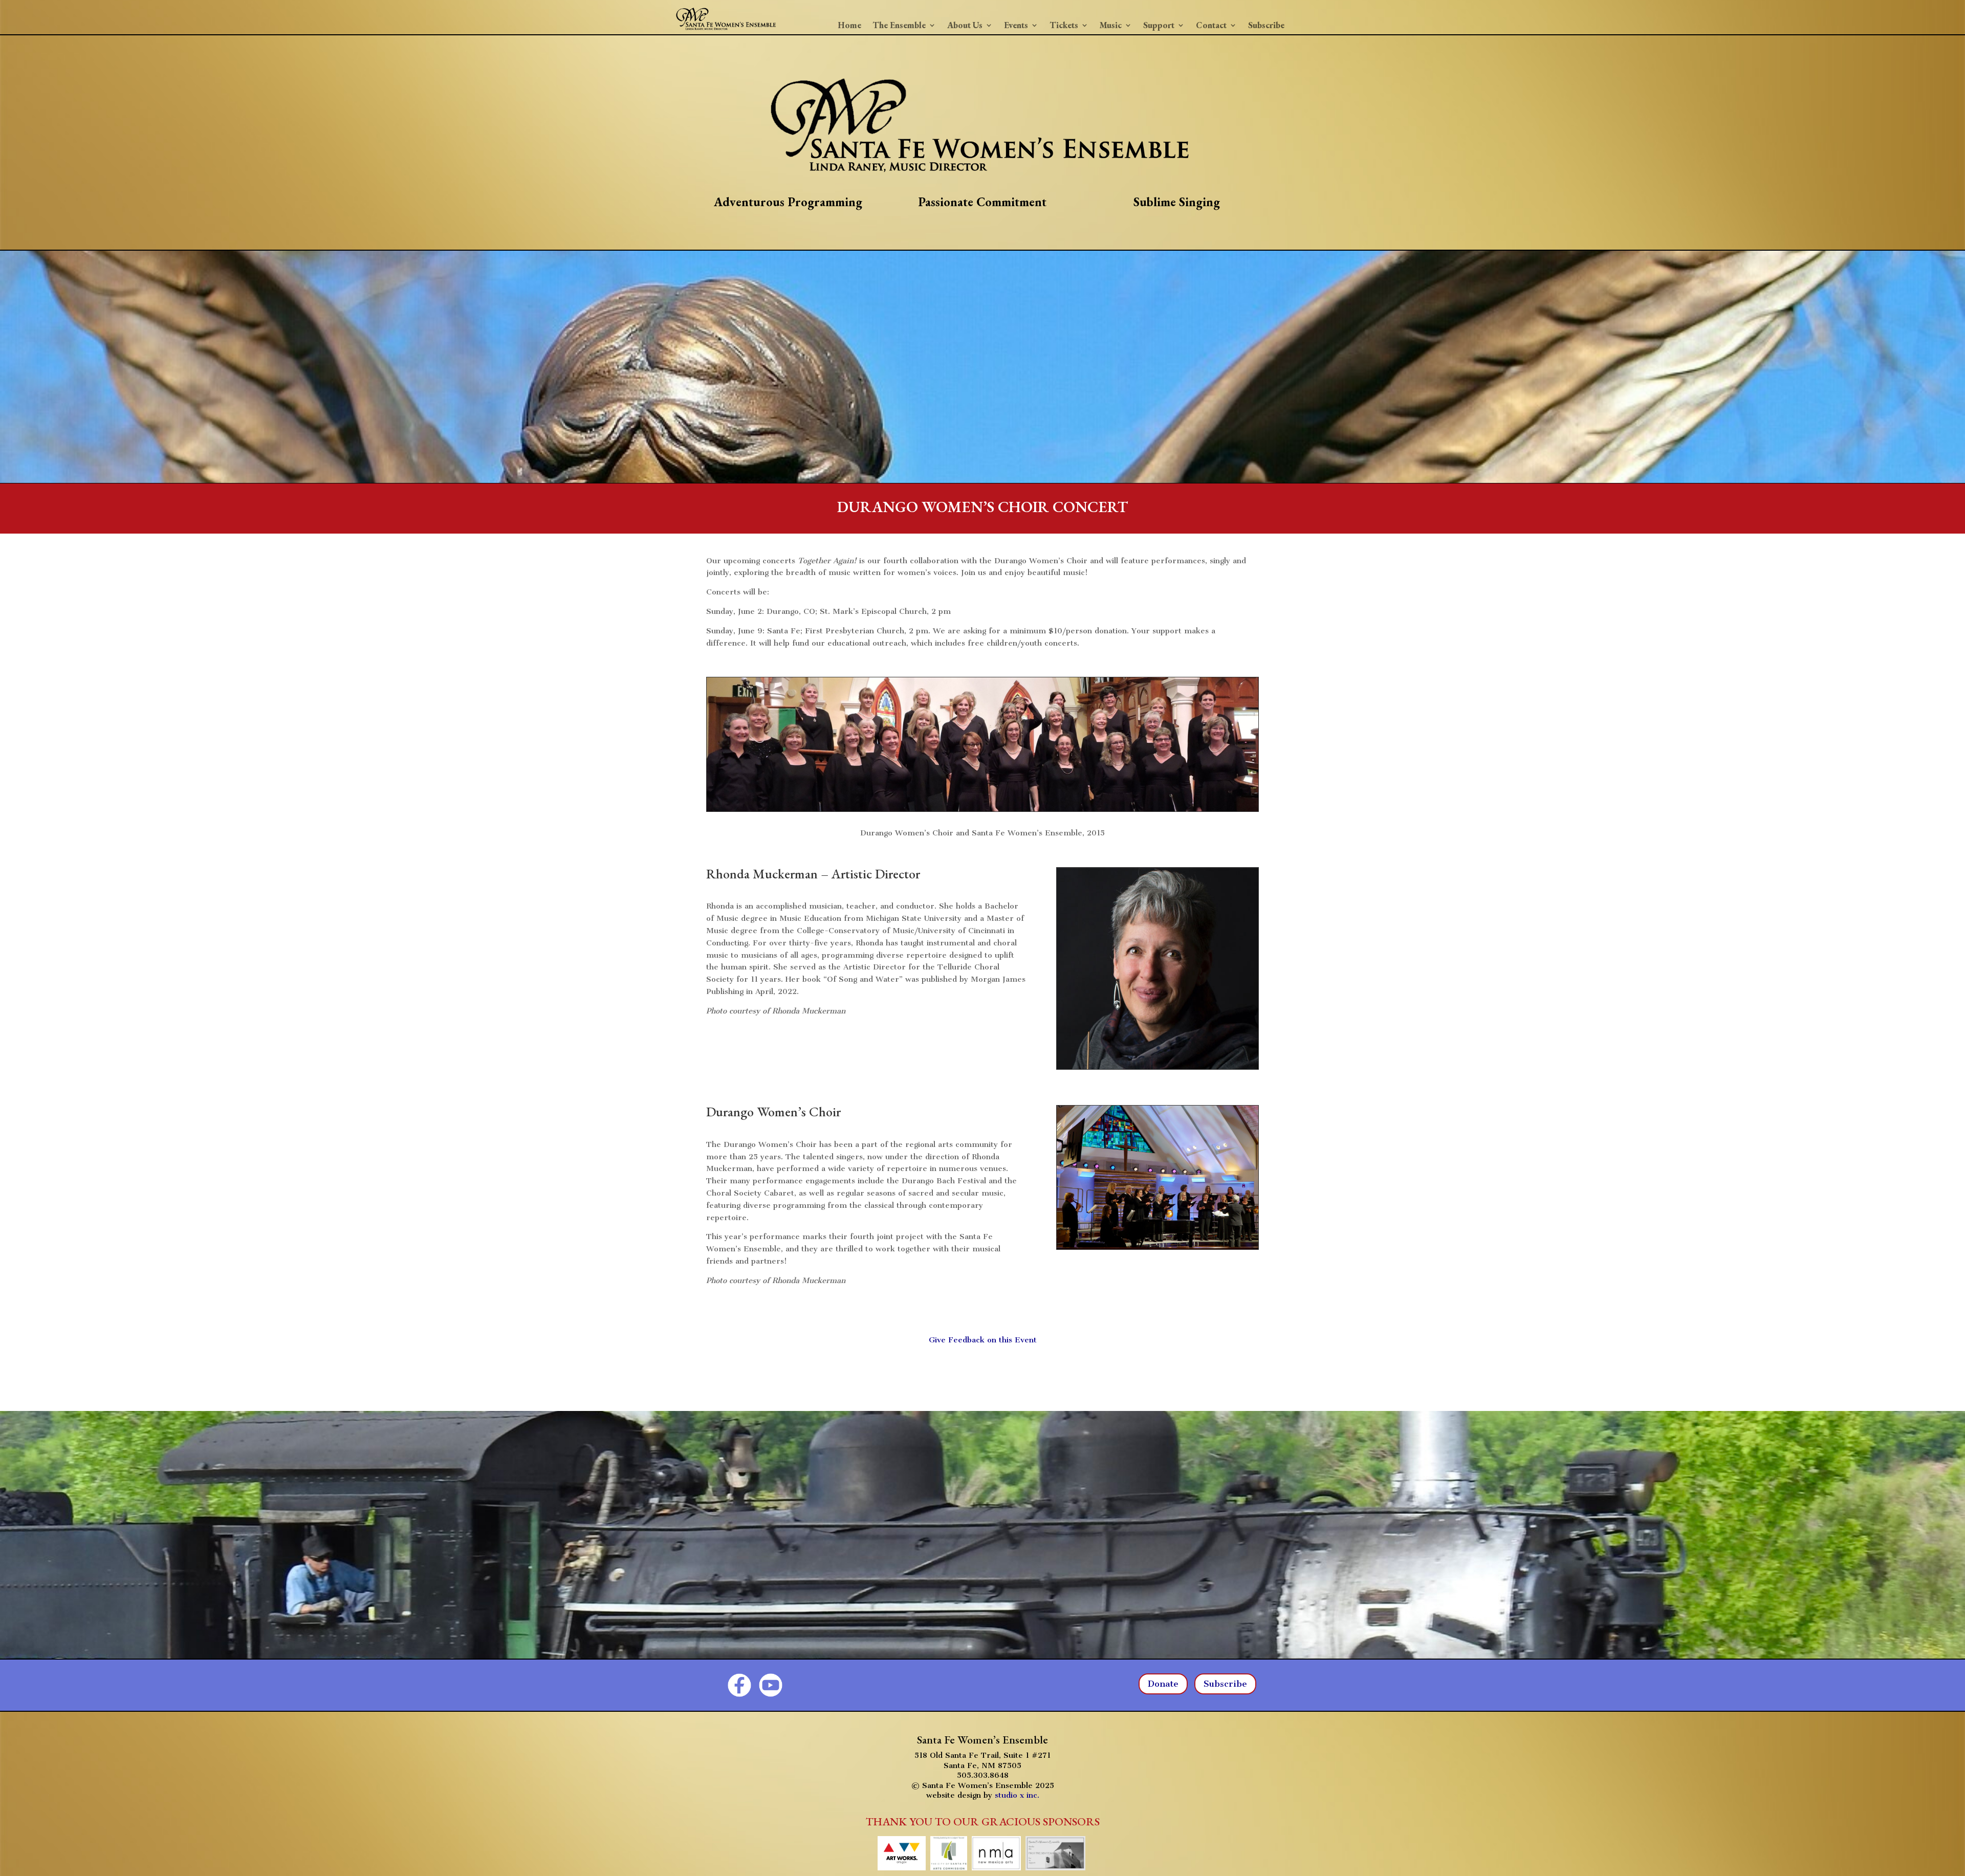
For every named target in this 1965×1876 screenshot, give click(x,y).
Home (849, 26)
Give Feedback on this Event (983, 1340)
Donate (1163, 1684)
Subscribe (1266, 26)
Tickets (1064, 26)
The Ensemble (899, 26)
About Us (965, 26)
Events (1016, 26)
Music (1111, 26)
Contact (1211, 26)
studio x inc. (1017, 1795)
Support (1159, 26)
